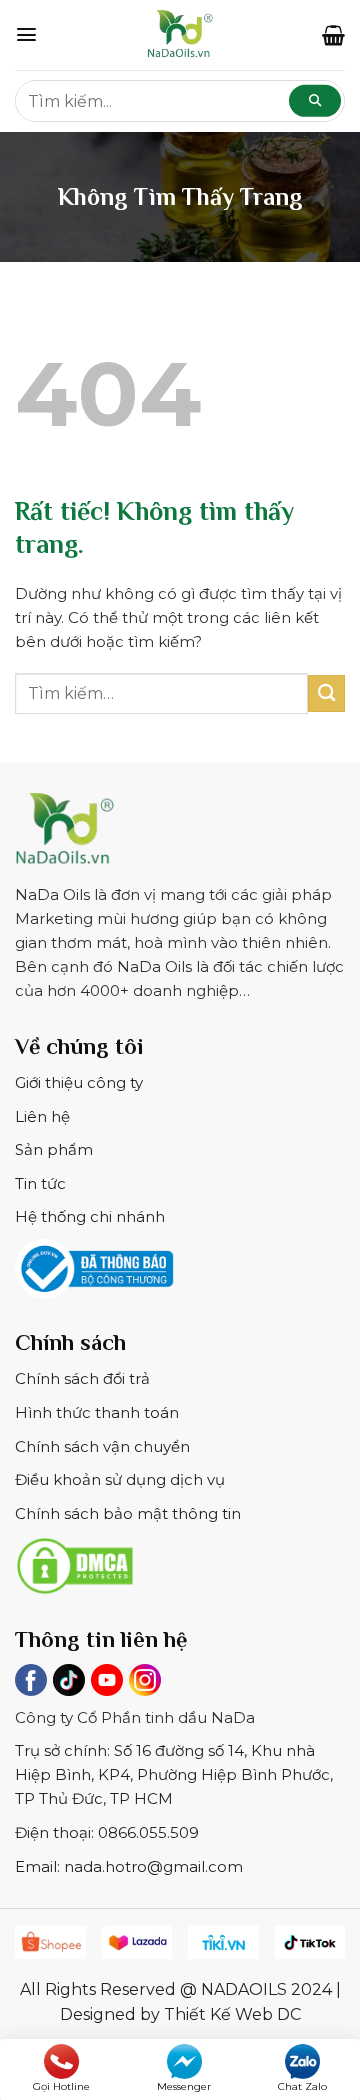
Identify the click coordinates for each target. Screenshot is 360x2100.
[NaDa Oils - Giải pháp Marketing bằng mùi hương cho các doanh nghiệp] (180, 35)
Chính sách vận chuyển (102, 1446)
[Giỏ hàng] (333, 35)
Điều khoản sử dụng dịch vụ (120, 1479)
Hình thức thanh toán (97, 1412)
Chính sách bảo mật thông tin (128, 1513)
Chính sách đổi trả (82, 1378)
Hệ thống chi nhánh (90, 1216)
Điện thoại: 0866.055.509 (107, 1832)
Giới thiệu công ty (79, 1082)
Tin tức (40, 1183)
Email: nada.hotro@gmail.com (129, 1866)
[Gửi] (326, 693)
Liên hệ (42, 1116)
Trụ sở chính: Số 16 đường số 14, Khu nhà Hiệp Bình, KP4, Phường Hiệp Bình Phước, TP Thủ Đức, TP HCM (174, 1774)
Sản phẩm (54, 1149)
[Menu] (26, 34)
